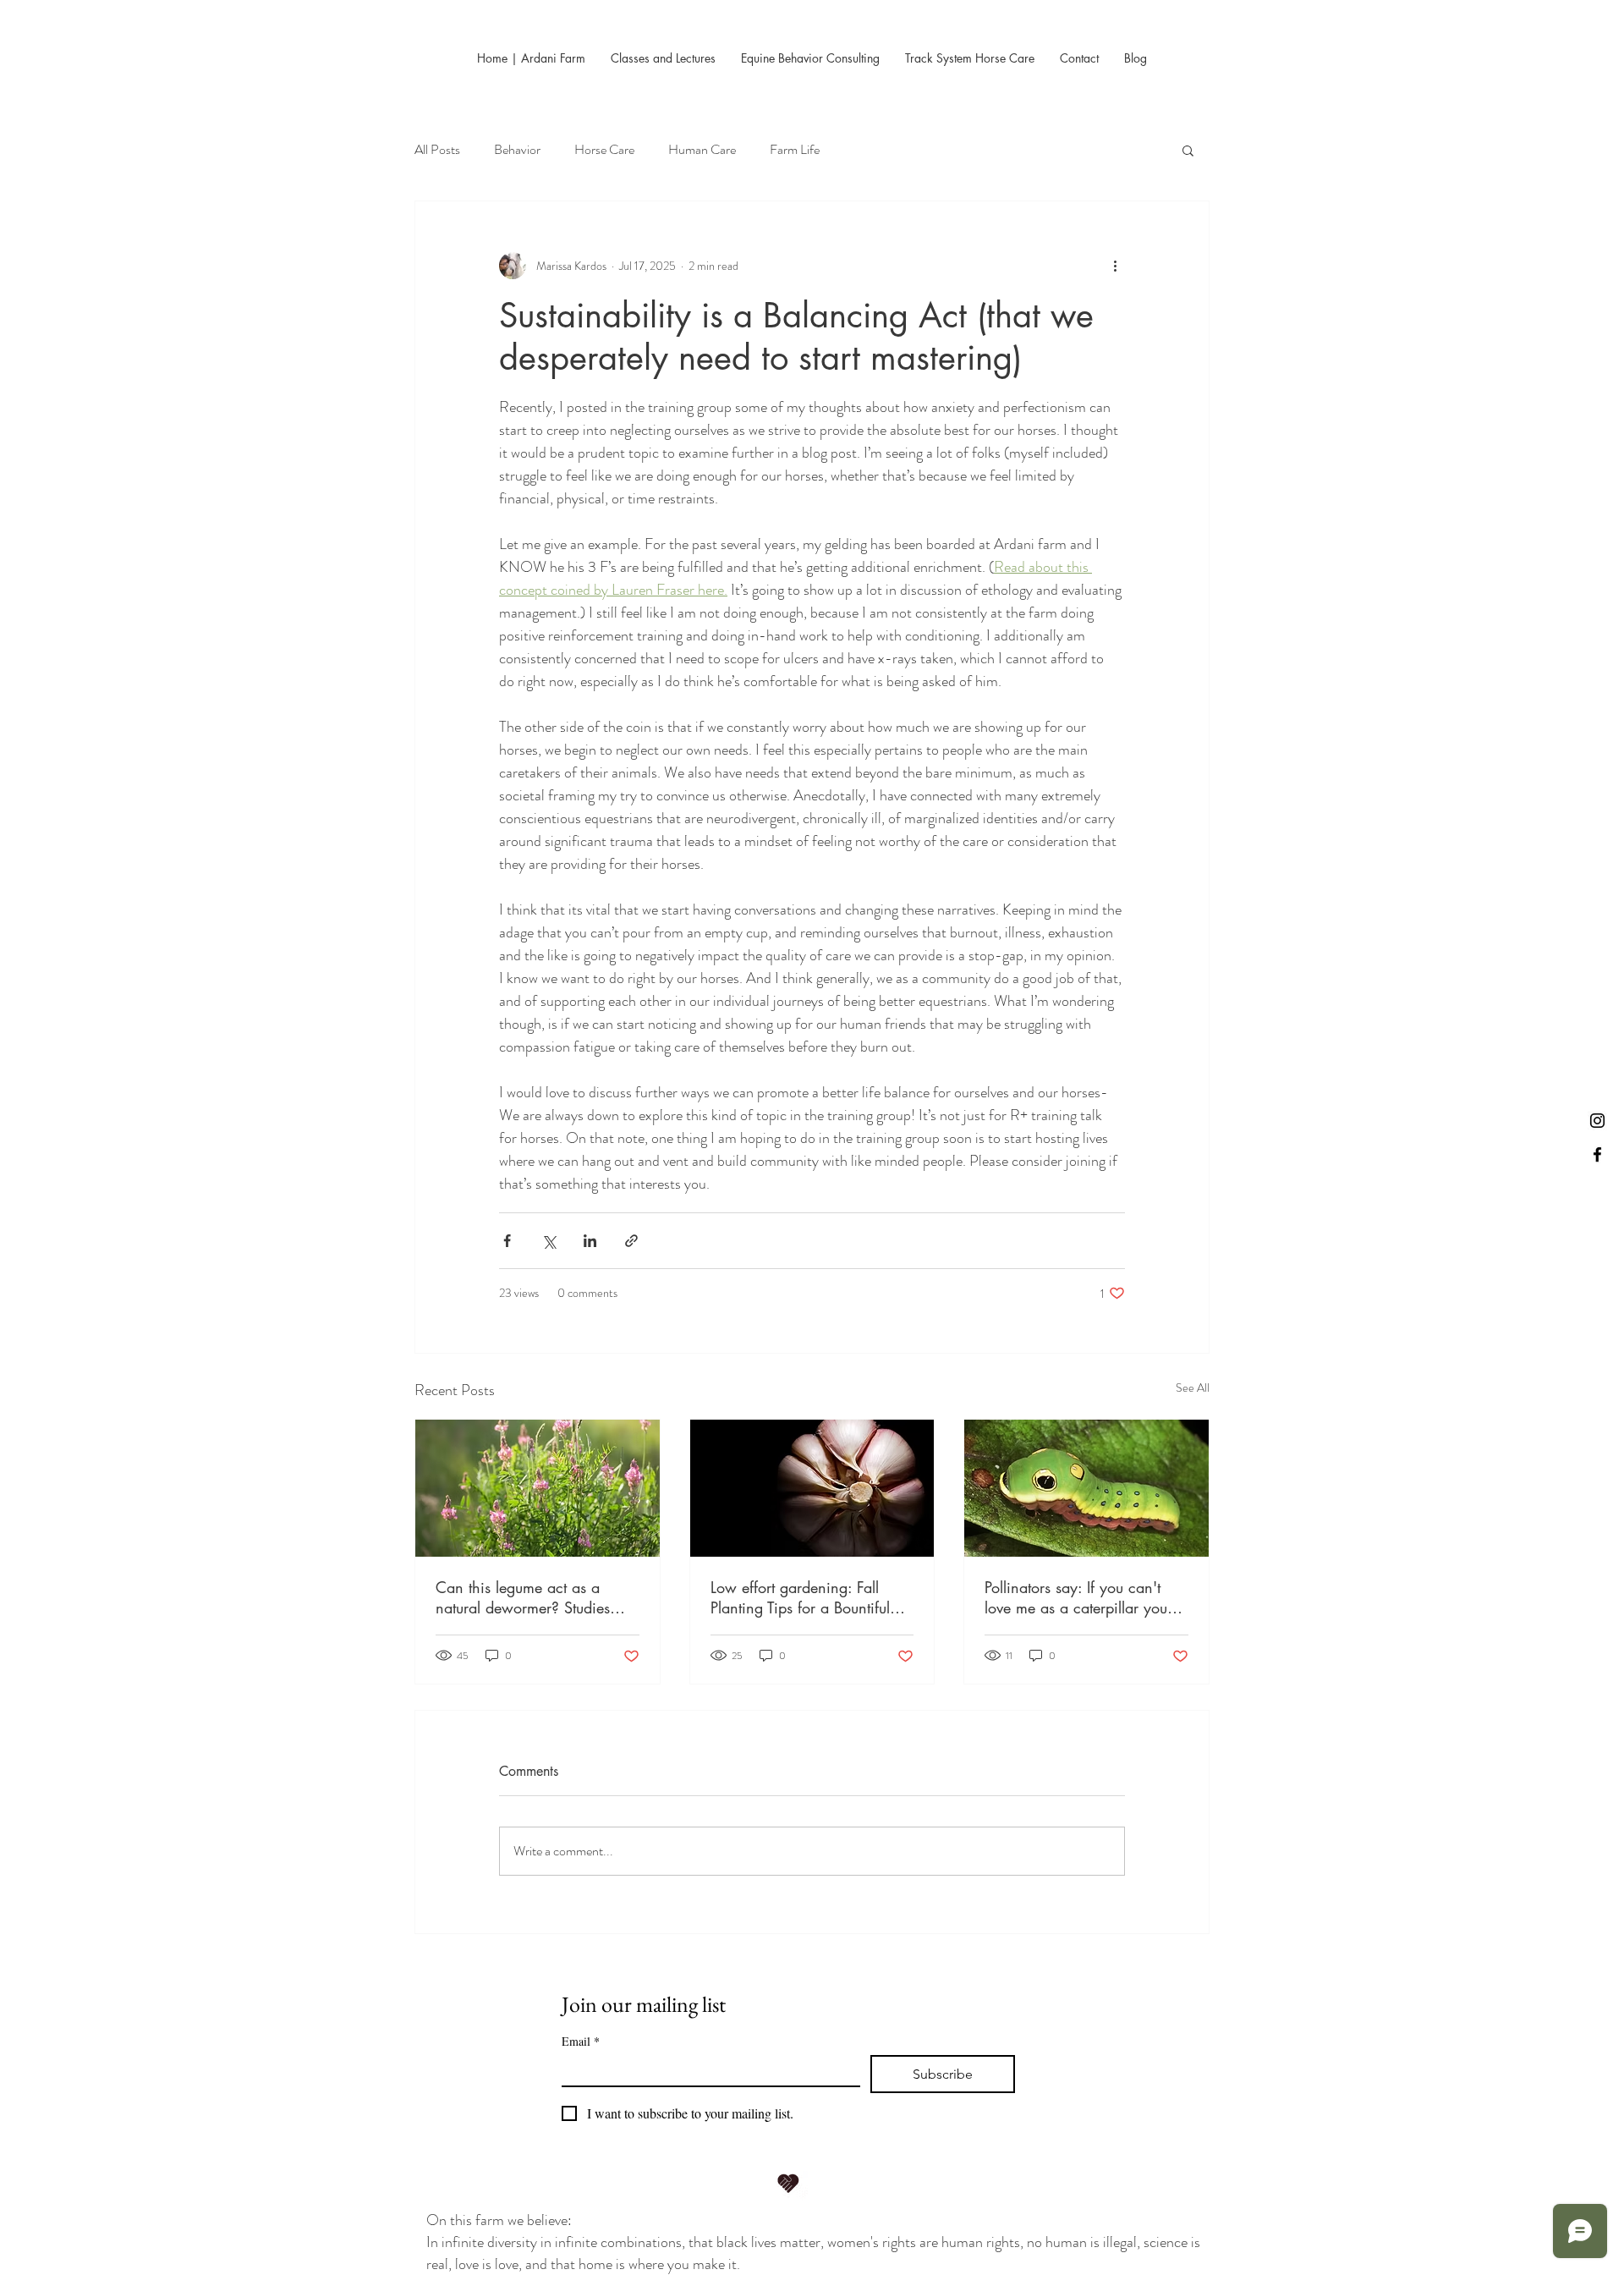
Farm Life (795, 150)
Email (581, 2041)
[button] (1188, 150)
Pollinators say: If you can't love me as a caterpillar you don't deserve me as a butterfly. (1076, 1597)
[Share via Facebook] (507, 1241)
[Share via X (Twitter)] (549, 1241)
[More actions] (1115, 266)
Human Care (702, 150)
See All (1193, 1388)
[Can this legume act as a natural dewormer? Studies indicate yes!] (538, 1488)
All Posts (437, 150)
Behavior (517, 150)
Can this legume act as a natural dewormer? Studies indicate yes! (523, 1597)
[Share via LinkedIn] (590, 1241)
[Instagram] (1597, 1121)
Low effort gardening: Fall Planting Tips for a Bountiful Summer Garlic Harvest (800, 1597)
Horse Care (604, 150)
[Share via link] (631, 1241)
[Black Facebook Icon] (1597, 1154)
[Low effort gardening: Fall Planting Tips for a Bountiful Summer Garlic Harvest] (812, 1488)
